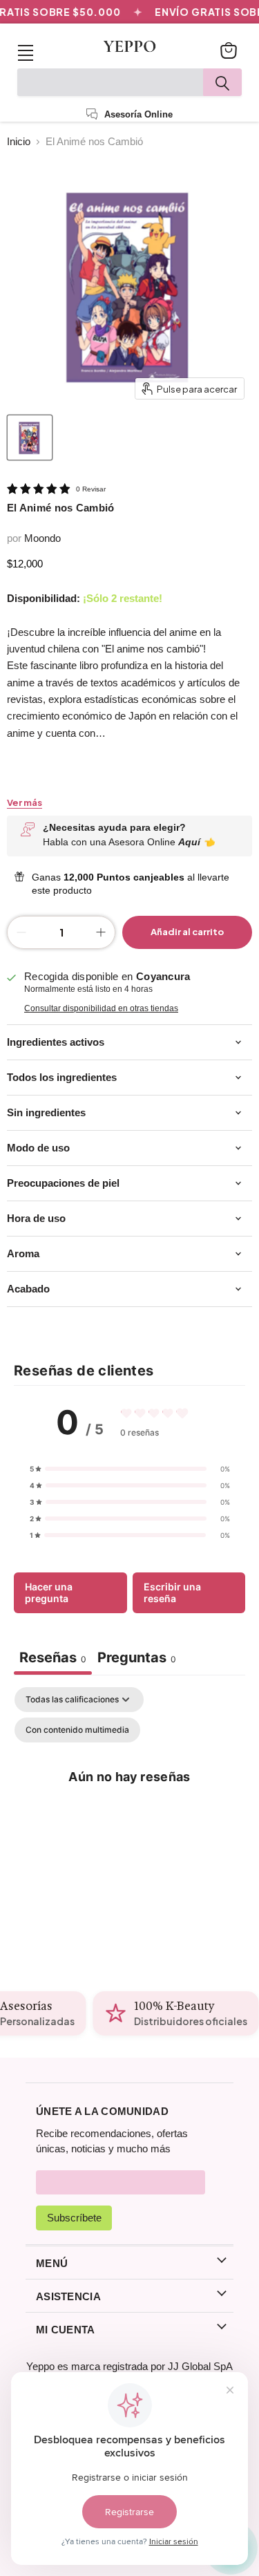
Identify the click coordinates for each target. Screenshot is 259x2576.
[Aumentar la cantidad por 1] (101, 932)
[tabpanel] (129, 1807)
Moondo (42, 538)
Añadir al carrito (187, 932)
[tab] (137, 1659)
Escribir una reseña (172, 1593)
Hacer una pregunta (49, 1593)
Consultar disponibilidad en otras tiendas (101, 1008)
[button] (130, 1469)
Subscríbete (74, 2218)
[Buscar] (222, 82)
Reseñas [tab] (53, 1657)
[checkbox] (77, 1730)
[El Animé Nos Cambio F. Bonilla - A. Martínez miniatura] (30, 438)
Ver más (25, 803)
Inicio (19, 141)
